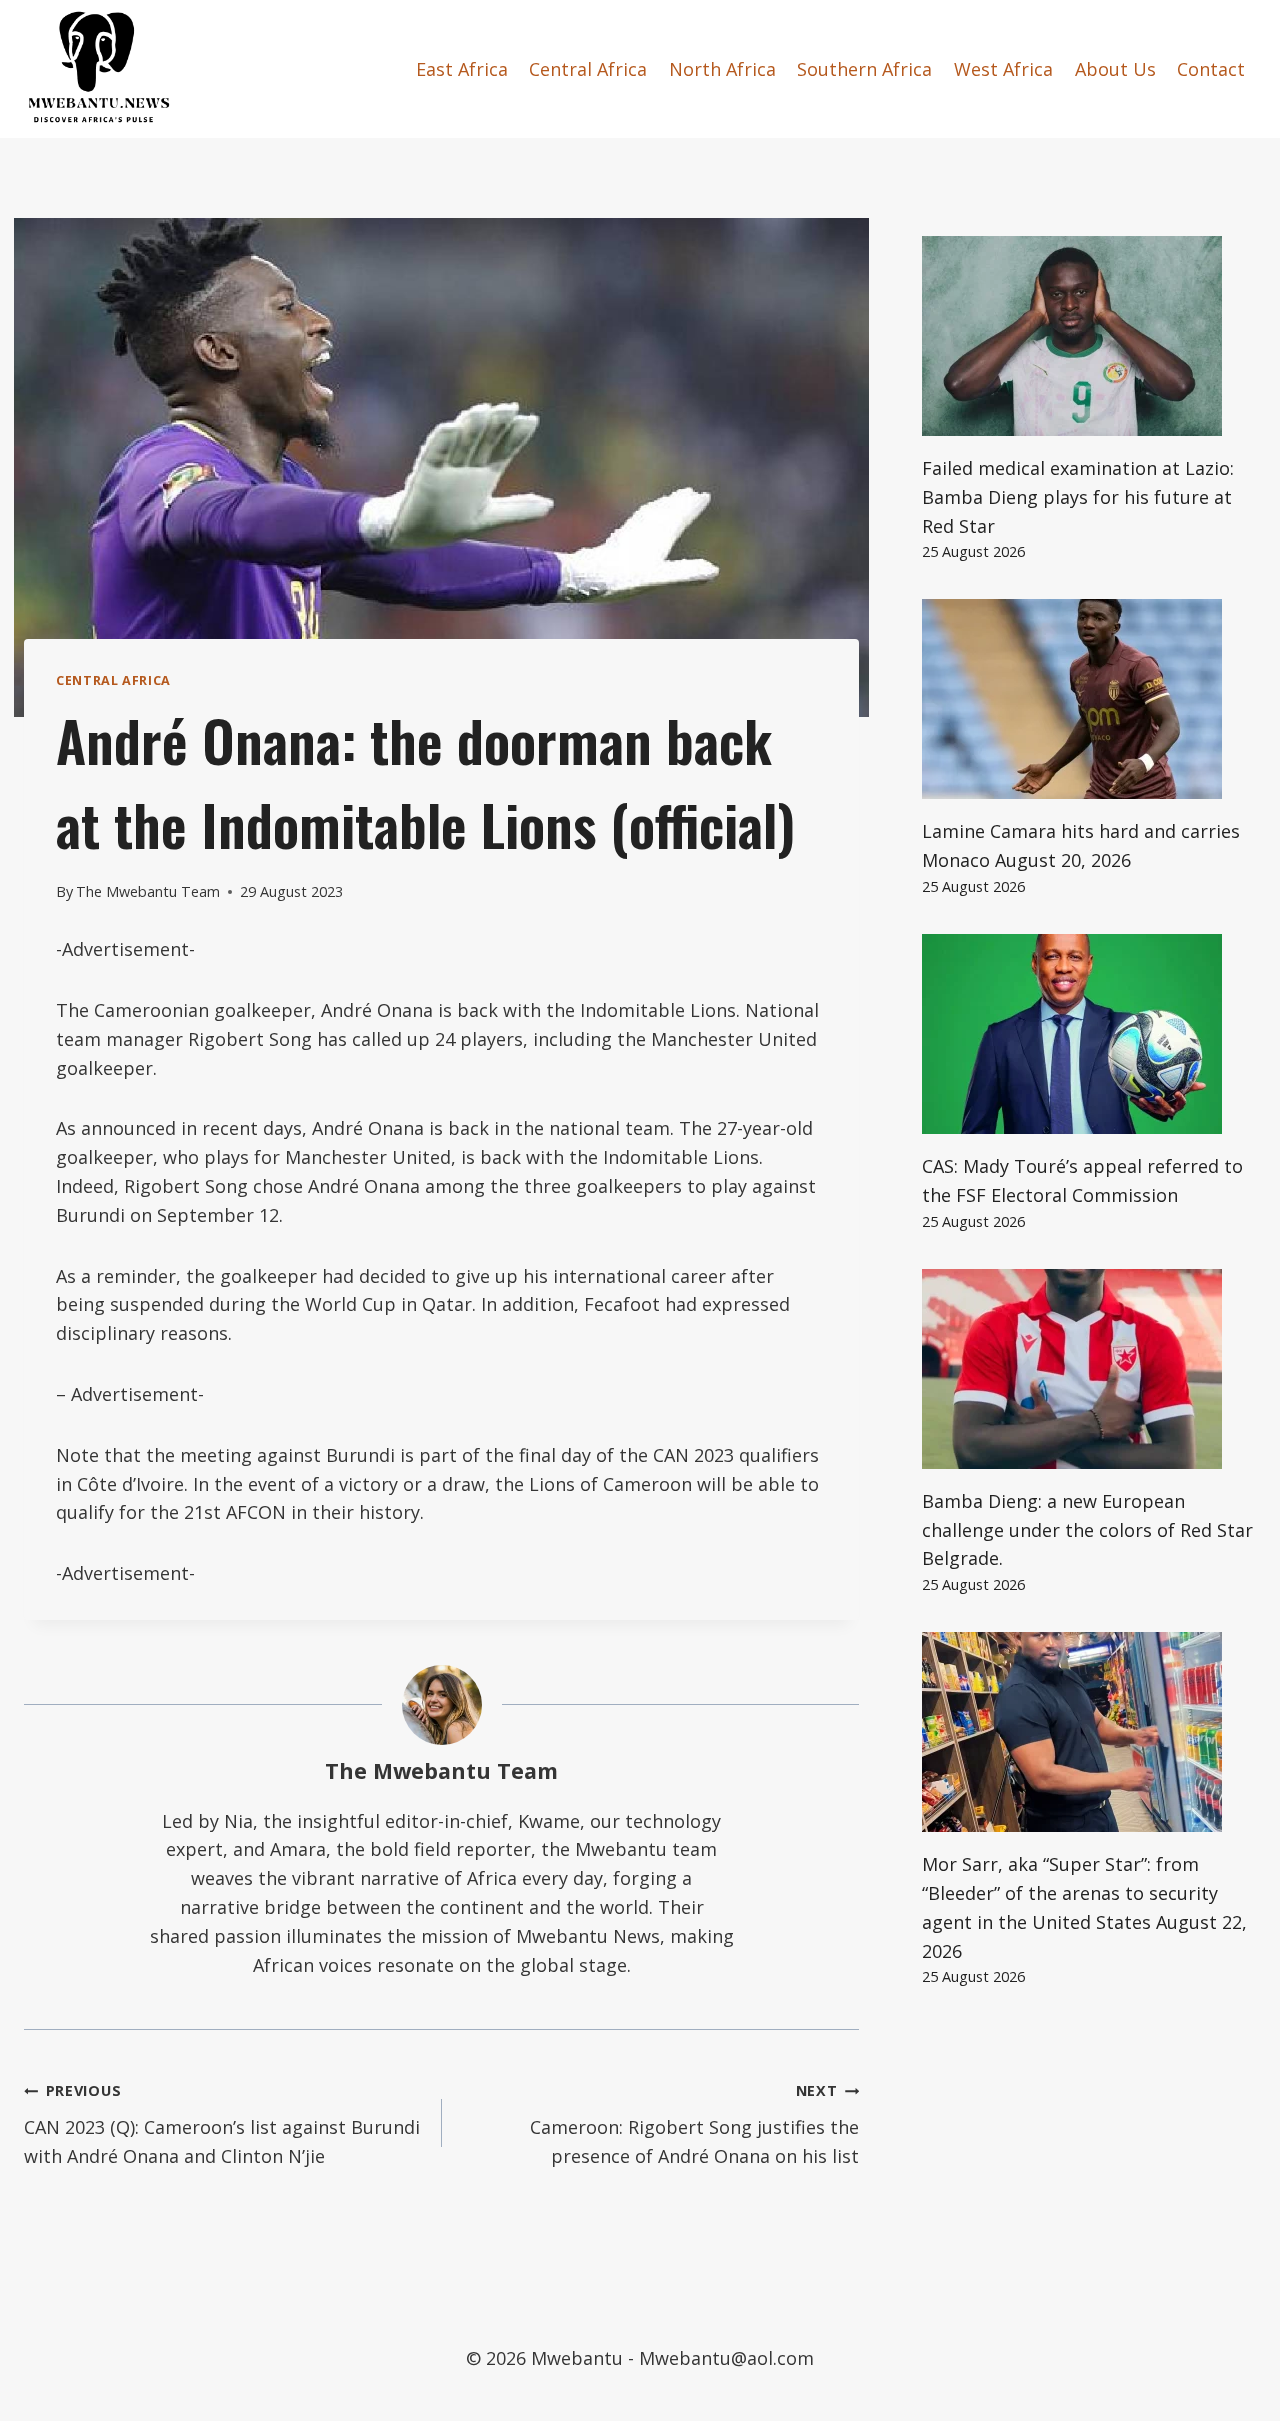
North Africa (722, 69)
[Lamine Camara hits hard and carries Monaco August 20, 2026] (1089, 699)
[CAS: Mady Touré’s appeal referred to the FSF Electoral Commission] (1089, 1034)
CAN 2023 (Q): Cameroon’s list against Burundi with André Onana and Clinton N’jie (222, 2124)
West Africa (1003, 69)
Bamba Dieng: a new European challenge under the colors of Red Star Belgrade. (1087, 1530)
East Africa (462, 69)
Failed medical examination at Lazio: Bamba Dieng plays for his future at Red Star (1078, 497)
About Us (1115, 69)
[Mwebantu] (99, 69)
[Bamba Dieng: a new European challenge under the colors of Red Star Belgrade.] (1089, 1369)
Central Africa (588, 69)
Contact (1211, 69)
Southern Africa (864, 69)
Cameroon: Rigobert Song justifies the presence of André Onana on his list (694, 2124)
